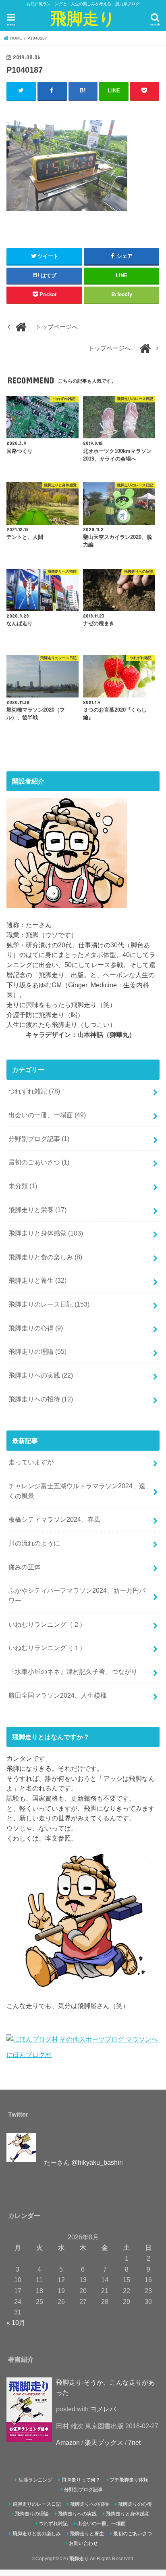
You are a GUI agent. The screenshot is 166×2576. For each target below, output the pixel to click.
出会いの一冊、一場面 (47, 1115)
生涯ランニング (35, 2480)
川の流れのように (34, 1543)
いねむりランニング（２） (47, 1624)
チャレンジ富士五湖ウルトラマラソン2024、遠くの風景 (77, 1491)
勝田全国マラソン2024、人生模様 (58, 1695)
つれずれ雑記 (34, 1091)
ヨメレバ (103, 2409)
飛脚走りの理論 (37, 1351)
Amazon (68, 2442)
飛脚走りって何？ (81, 2480)
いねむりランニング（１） (47, 1648)
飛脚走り (83, 18)
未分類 (23, 1186)
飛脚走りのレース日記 (49, 1304)
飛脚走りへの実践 (41, 1375)
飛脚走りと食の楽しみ (45, 1257)
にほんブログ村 (29, 2055)
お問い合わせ (83, 2543)
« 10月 (16, 2323)
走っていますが (31, 1462)
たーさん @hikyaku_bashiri (83, 2162)
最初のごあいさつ (39, 1162)
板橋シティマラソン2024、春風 (54, 1519)
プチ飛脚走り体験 (129, 2480)
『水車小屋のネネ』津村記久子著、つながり (73, 1671)
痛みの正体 (25, 1567)
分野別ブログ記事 (39, 1139)
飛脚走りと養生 (37, 1280)
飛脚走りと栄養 (37, 1210)
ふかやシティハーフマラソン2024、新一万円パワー (77, 1595)
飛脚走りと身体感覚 (46, 1233)
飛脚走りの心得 (36, 1328)
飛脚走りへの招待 (41, 1399)
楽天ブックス (104, 2442)
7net (134, 2442)
